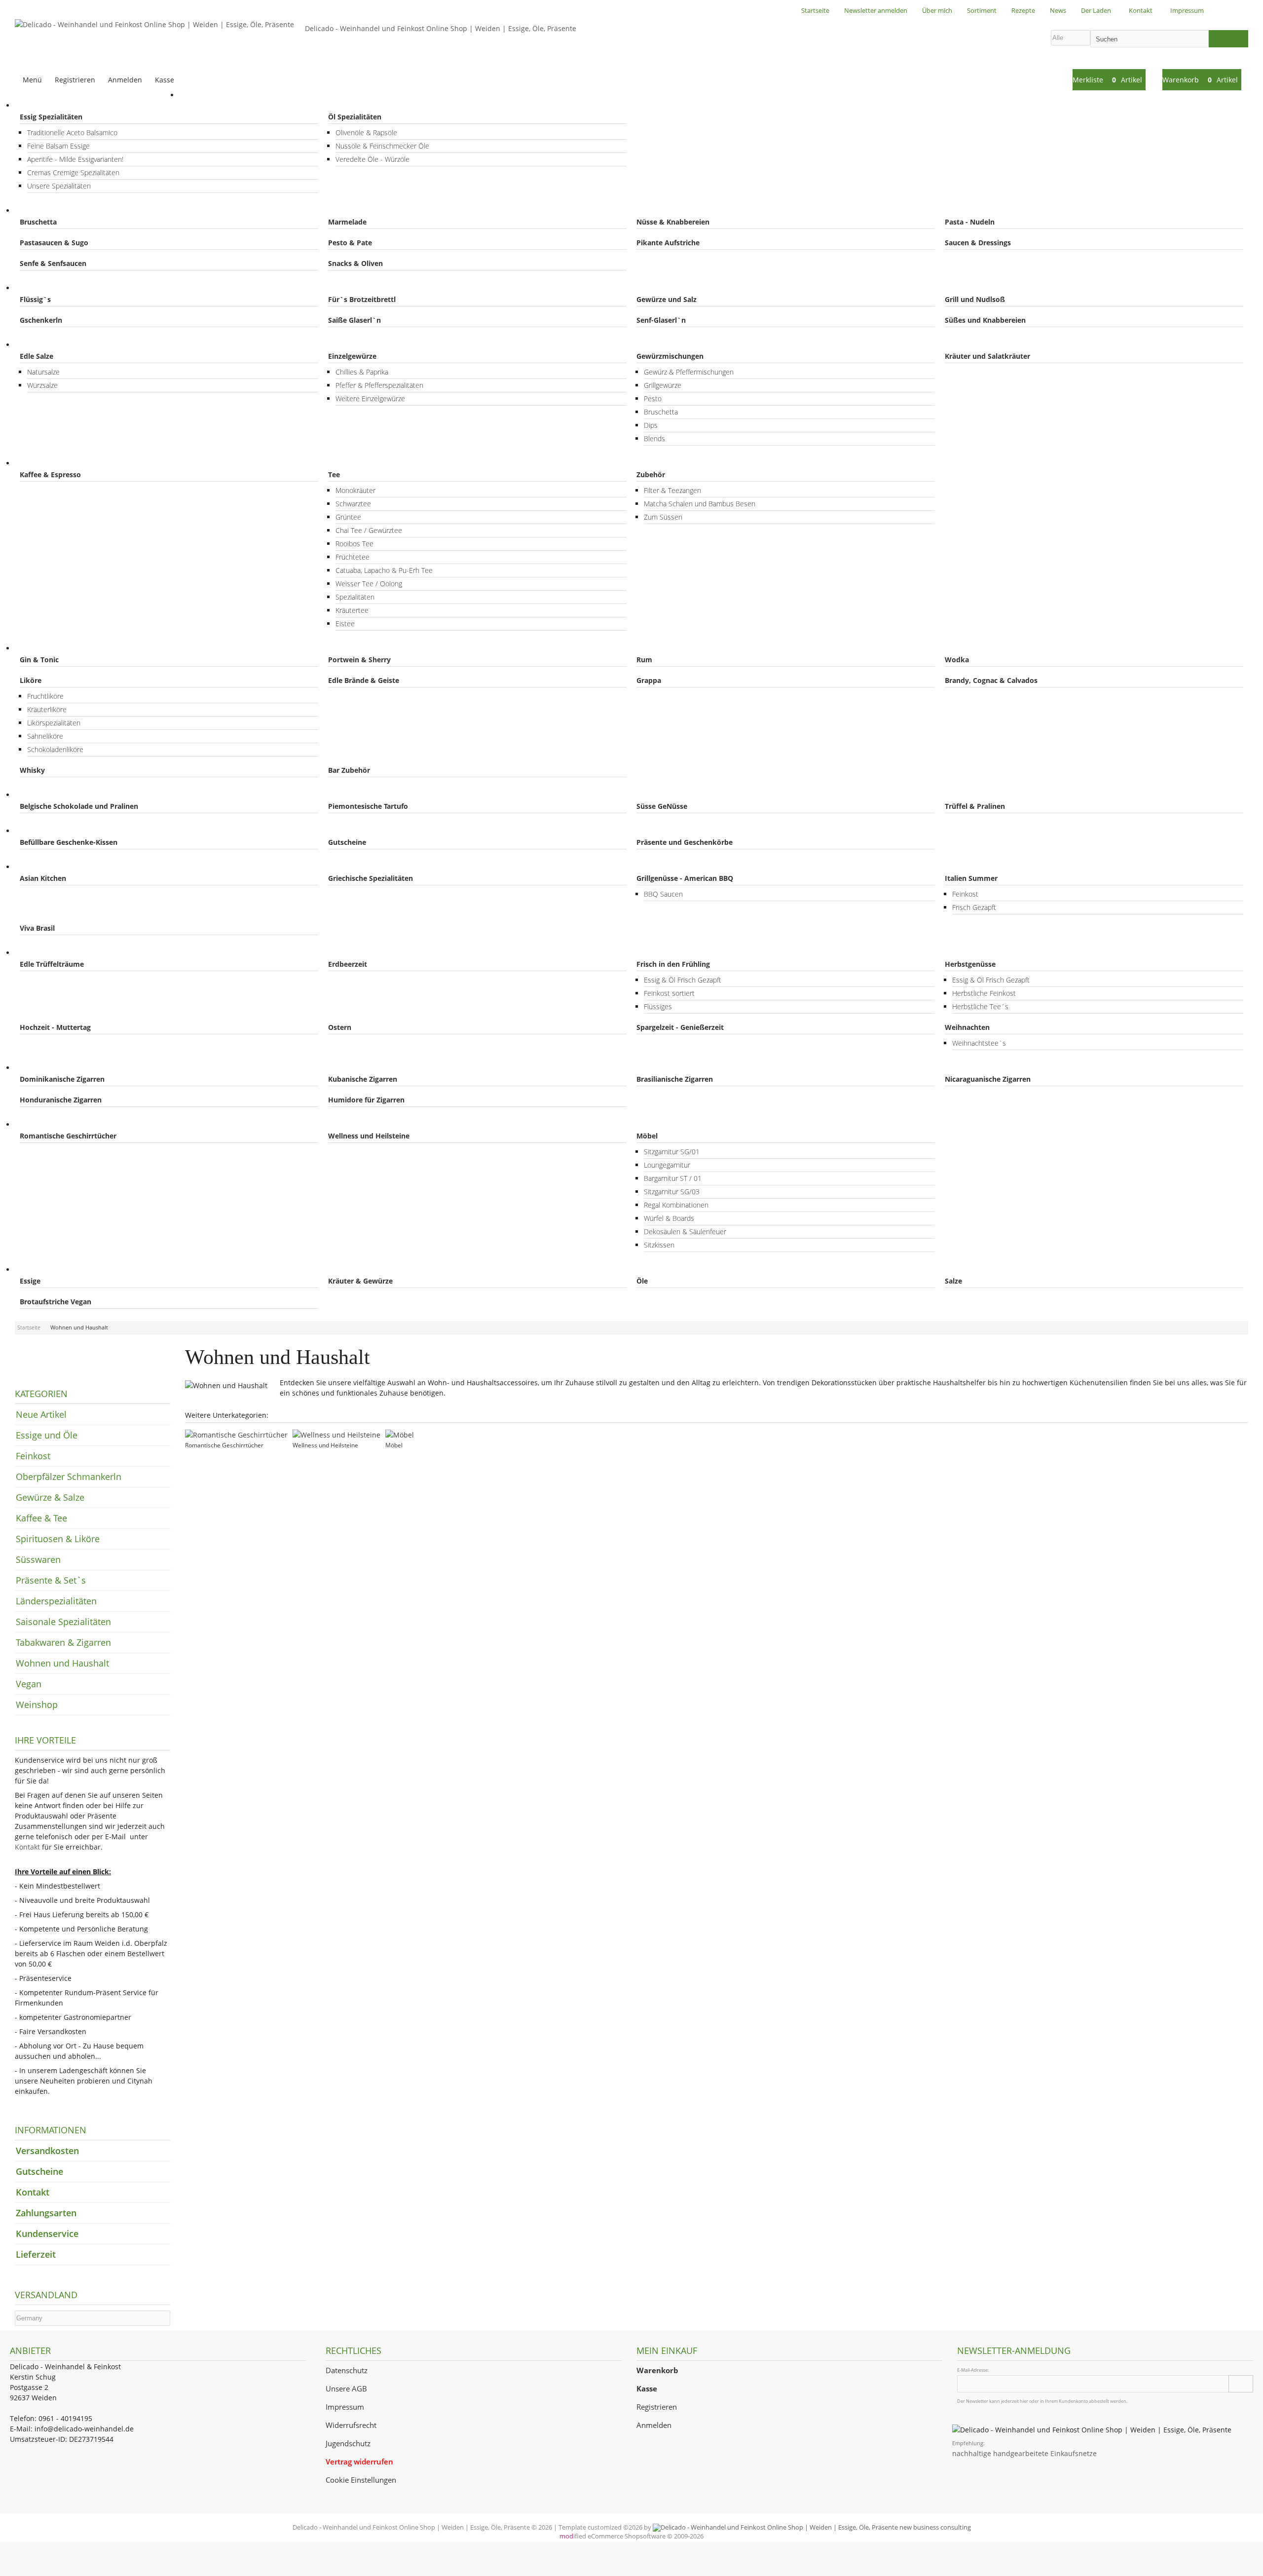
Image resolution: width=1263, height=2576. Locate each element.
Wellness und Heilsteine (369, 1136)
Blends (654, 438)
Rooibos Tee (354, 544)
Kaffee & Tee (46, 463)
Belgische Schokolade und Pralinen (79, 806)
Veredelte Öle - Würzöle (372, 159)
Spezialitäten (355, 597)
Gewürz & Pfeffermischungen (689, 372)
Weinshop (37, 1705)
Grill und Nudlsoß (975, 299)
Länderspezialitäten (57, 867)
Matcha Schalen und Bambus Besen (700, 504)
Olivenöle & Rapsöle (366, 133)
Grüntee (348, 517)
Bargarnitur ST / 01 (673, 1178)
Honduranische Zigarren (61, 1100)
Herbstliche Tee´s (980, 1006)
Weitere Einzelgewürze (370, 398)
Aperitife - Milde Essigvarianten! (75, 159)
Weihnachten (967, 1027)
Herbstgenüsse (970, 964)
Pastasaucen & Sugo (54, 243)
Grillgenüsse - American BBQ (685, 878)
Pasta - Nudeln (970, 222)
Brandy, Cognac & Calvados (991, 680)
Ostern (340, 1027)
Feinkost (38, 210)
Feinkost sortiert (669, 993)
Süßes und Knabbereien (985, 320)
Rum (644, 660)
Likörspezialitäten (54, 723)
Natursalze (43, 372)
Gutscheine (347, 842)
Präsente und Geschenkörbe (685, 842)
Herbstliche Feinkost (984, 993)
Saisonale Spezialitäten (63, 953)
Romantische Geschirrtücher (68, 1136)
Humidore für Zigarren (366, 1100)
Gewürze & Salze (52, 345)
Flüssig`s (35, 299)
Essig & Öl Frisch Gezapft (683, 980)
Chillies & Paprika (362, 372)
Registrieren (657, 2407)
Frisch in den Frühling (673, 964)
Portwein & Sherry (359, 660)
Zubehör (651, 474)
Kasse (165, 80)
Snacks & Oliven (355, 263)
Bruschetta (38, 222)
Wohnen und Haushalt (62, 1124)
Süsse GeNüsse (662, 806)
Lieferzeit (36, 2254)
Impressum (345, 2407)
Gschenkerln (41, 320)
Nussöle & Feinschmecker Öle (382, 146)
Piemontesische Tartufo (368, 806)
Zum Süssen (663, 517)
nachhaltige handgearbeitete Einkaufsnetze (1024, 2453)
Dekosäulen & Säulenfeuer (685, 1231)
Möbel (647, 1136)
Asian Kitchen (43, 878)
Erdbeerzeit (348, 964)
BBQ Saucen (663, 894)
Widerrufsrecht (351, 2425)
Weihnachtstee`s (979, 1043)
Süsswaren (43, 795)
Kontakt (27, 1847)
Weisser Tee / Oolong (369, 584)
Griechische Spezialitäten (371, 878)
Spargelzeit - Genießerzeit (680, 1027)
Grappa (649, 680)
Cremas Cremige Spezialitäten (73, 172)
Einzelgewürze (352, 356)
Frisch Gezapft (974, 907)
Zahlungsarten (46, 2213)
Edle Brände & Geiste (364, 680)
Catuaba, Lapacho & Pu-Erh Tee (384, 570)
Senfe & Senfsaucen (53, 263)
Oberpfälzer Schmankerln (67, 288)
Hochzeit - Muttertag (55, 1027)
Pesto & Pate (350, 243)
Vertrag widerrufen (359, 2462)
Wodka (957, 660)
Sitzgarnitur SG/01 (672, 1152)
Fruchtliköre (45, 696)
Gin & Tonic (39, 660)
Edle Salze (37, 356)
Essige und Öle (49, 105)
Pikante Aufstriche (668, 243)
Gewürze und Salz (667, 299)
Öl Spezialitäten (355, 117)
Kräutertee (352, 610)
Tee (334, 474)
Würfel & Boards (669, 1218)
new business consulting (934, 2527)
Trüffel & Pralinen (975, 806)
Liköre (31, 680)
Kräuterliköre (47, 709)
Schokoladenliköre (55, 749)
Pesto (653, 398)
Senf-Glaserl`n (661, 320)
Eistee (345, 624)
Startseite (205, 95)
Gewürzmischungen (670, 356)
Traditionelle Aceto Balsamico (72, 133)
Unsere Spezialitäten (59, 186)
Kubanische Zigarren (363, 1079)
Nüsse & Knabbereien (673, 222)
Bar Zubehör (349, 770)
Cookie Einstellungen (361, 2480)
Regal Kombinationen (676, 1205)
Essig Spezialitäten (51, 117)
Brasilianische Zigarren (675, 1079)
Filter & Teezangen (672, 490)
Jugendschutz (348, 2443)
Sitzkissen (659, 1245)
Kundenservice (47, 2234)
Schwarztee (353, 504)
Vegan (35, 1269)
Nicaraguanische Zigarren (988, 1079)
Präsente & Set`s (53, 831)
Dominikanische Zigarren (62, 1079)
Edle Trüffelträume (52, 964)
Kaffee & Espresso (50, 474)
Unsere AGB (346, 2389)
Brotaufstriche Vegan (56, 1302)
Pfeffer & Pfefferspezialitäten (379, 385)
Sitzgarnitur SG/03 (672, 1192)
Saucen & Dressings (978, 243)
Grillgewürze (663, 385)
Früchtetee (353, 557)
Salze (953, 1281)
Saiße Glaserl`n (354, 320)
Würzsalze (42, 385)
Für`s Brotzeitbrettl (362, 299)
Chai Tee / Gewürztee (369, 530)
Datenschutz (347, 2370)
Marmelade (347, 222)
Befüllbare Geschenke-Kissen (69, 842)
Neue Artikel (41, 1414)
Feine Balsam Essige (58, 146)
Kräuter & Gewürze (360, 1281)
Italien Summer (971, 878)
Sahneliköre (45, 736)
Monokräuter (355, 490)
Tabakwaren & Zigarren (63, 1068)
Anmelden (654, 2425)
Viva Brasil (37, 928)
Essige (30, 1281)
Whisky (32, 770)
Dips (651, 425)
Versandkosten (47, 2151)
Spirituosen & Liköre (58, 648)
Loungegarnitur (667, 1165)
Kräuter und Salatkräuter (987, 356)
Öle (642, 1281)
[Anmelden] (1241, 2384)
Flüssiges (658, 1006)
